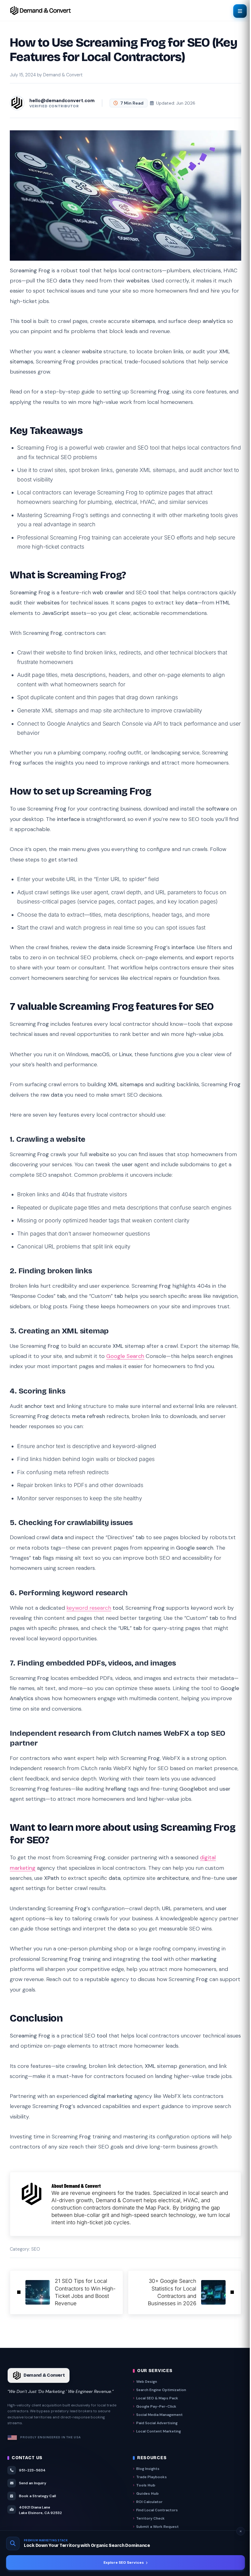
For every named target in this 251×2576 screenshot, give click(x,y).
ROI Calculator (149, 2502)
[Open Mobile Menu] (240, 11)
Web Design (147, 2382)
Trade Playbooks (152, 2477)
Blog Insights (148, 2469)
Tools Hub (146, 2485)
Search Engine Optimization (161, 2390)
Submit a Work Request (157, 2527)
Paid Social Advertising (157, 2423)
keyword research (89, 1608)
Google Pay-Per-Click (156, 2406)
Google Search (125, 1356)
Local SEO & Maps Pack (157, 2398)
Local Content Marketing (159, 2431)
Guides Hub (147, 2494)
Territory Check (150, 2518)
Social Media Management (159, 2415)
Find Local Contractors (157, 2510)
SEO (36, 2249)
